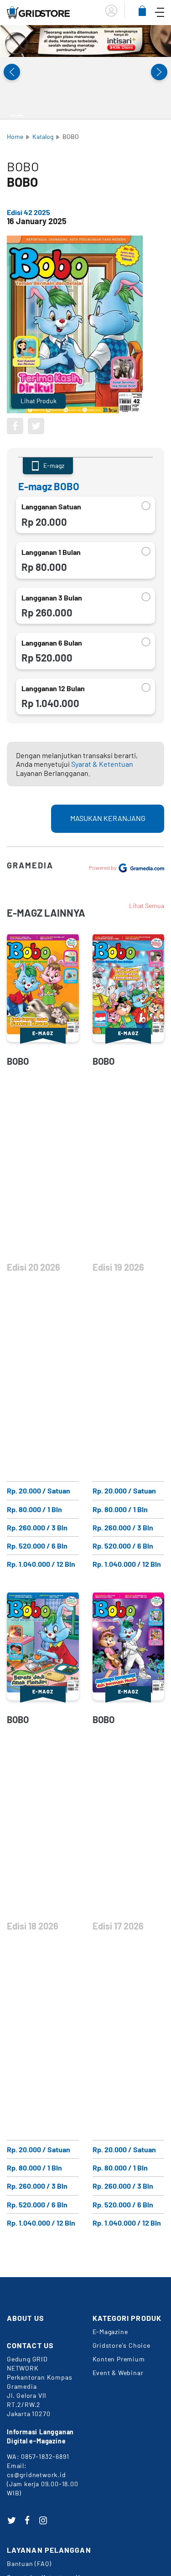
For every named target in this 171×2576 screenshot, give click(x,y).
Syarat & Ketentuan (102, 764)
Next (159, 72)
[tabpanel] (85, 41)
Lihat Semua (147, 906)
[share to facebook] (15, 426)
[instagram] (43, 2520)
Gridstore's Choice (122, 2345)
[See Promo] (85, 41)
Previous (12, 72)
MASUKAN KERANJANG (108, 818)
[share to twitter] (36, 426)
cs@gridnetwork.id (36, 2475)
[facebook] (27, 2520)
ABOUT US (26, 2318)
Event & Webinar (118, 2373)
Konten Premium (119, 2359)
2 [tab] (20, 115)
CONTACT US (30, 2345)
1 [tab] (13, 115)
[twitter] (11, 2520)
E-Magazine (110, 2332)
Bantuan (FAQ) (29, 2563)
